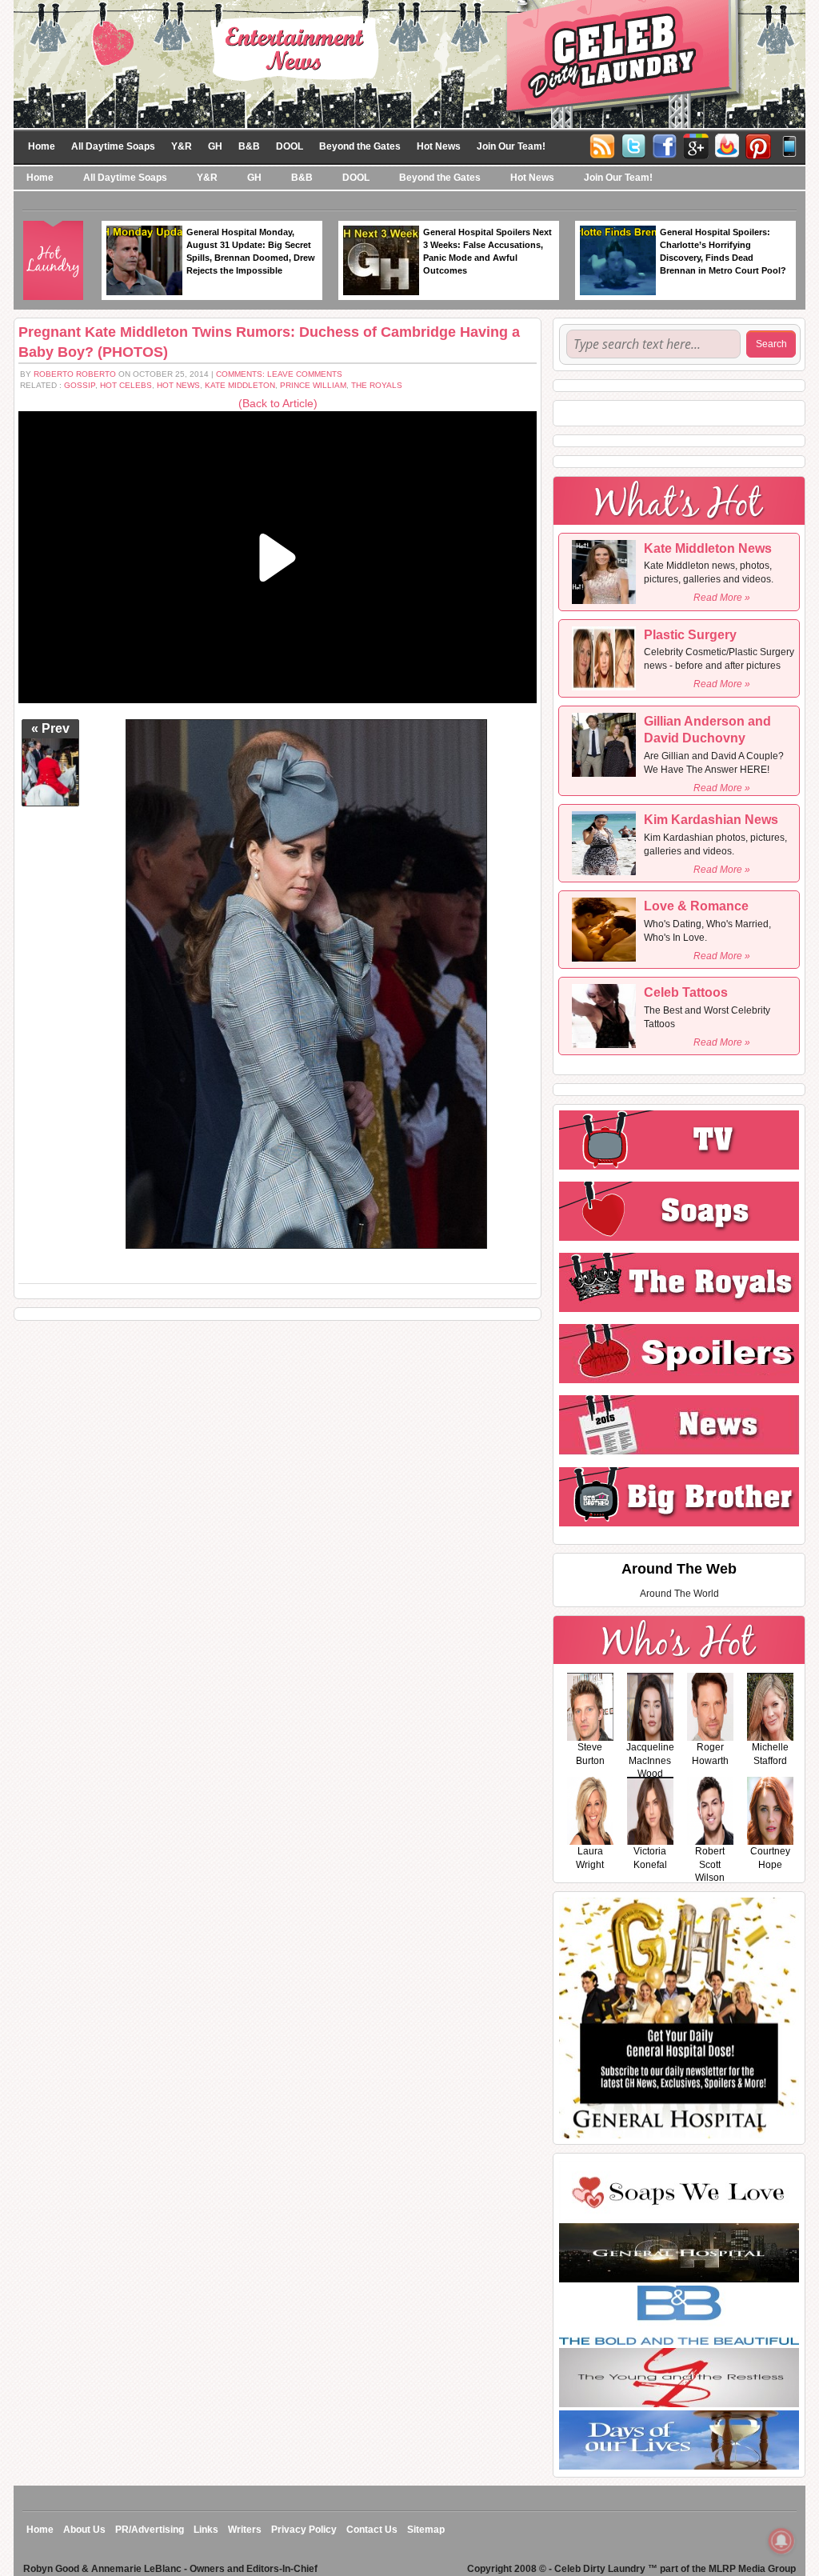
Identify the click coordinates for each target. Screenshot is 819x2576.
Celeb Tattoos (686, 992)
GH (215, 146)
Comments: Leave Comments (279, 374)
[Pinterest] (758, 145)
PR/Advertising (150, 2530)
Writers (245, 2530)
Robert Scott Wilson (710, 1865)
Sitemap (426, 2530)
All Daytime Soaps (113, 146)
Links (206, 2530)
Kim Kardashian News (711, 820)
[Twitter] (633, 145)
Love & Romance (696, 906)
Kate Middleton (240, 385)
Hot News (439, 146)
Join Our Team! (511, 146)
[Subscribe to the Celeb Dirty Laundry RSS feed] (602, 145)
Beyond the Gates (360, 146)
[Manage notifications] (781, 2541)
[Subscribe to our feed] (727, 145)
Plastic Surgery (690, 635)
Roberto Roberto (75, 374)
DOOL (290, 146)
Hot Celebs (126, 385)
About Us (84, 2530)
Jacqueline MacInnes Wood (650, 1761)
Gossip (80, 385)
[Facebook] (665, 145)
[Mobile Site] (789, 145)
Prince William (313, 385)
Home (42, 146)
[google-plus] (696, 145)
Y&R (182, 146)
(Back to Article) (278, 403)
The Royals (377, 385)
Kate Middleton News (708, 548)
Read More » (722, 598)
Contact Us (372, 2530)
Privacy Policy (304, 2530)
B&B (249, 146)
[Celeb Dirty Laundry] (409, 63)
